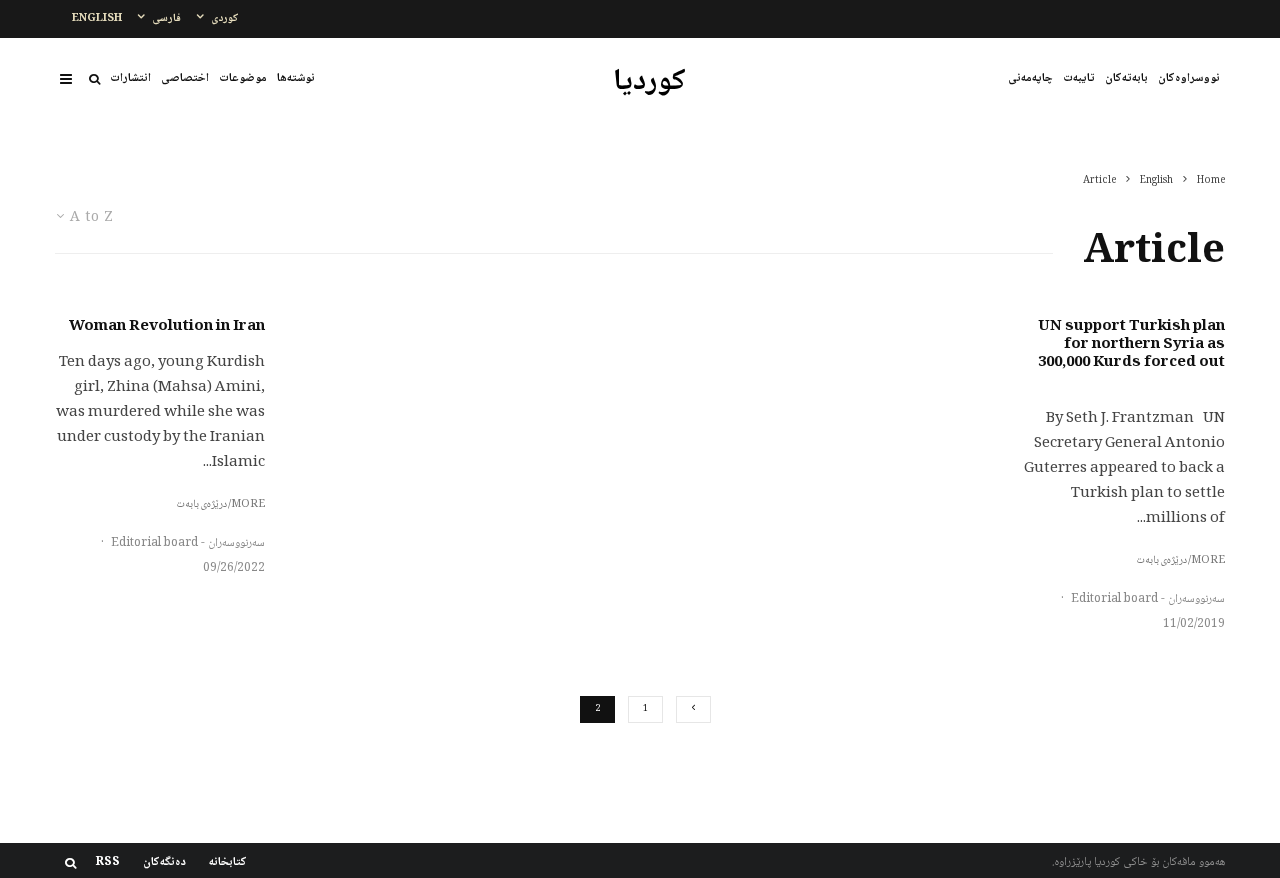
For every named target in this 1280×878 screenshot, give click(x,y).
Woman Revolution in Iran (167, 327)
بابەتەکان (1126, 78)
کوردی (225, 18)
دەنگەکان (164, 863)
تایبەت (1079, 78)
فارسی (166, 18)
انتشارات (130, 78)
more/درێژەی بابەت (1180, 561)
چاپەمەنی (1030, 78)
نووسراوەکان (1189, 78)
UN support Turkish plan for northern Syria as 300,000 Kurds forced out (1131, 345)
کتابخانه (228, 863)
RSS (108, 863)
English (97, 18)
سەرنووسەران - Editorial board (1148, 599)
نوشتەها (296, 78)
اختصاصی (185, 78)
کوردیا (649, 83)
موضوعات (243, 78)
